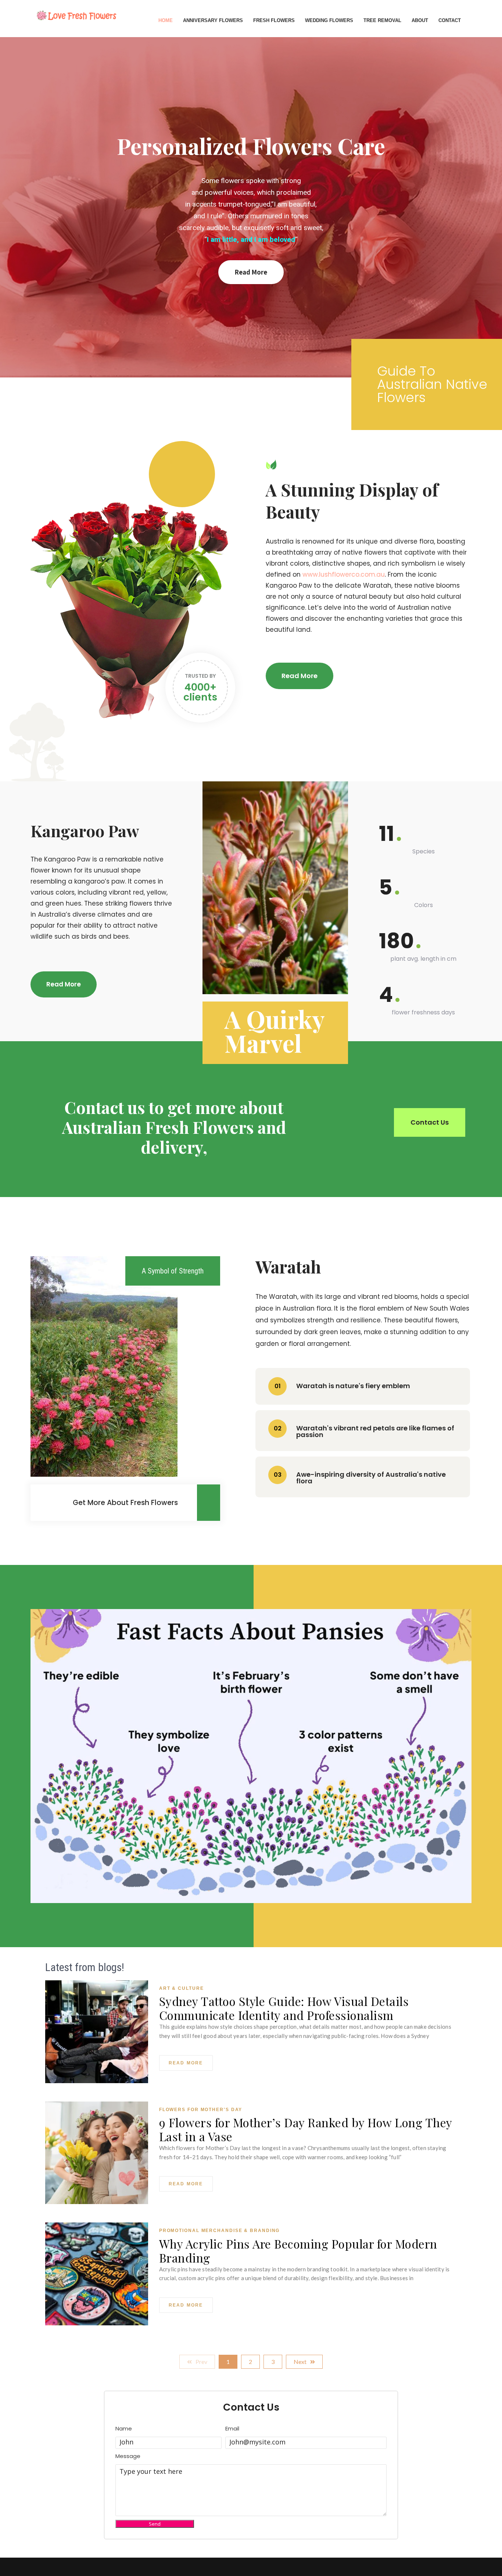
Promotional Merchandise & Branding (220, 2231)
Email (232, 2429)
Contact (450, 20)
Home (166, 20)
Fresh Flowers (274, 20)
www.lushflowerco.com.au (344, 574)
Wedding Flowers (329, 20)
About (420, 20)
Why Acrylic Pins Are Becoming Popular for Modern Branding (298, 2251)
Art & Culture (182, 1988)
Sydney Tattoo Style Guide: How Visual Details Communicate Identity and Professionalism (284, 2008)
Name (124, 2429)
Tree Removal (382, 20)
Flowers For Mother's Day (201, 2110)
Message (128, 2456)
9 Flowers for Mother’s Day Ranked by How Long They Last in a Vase (306, 2129)
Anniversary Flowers (213, 20)
